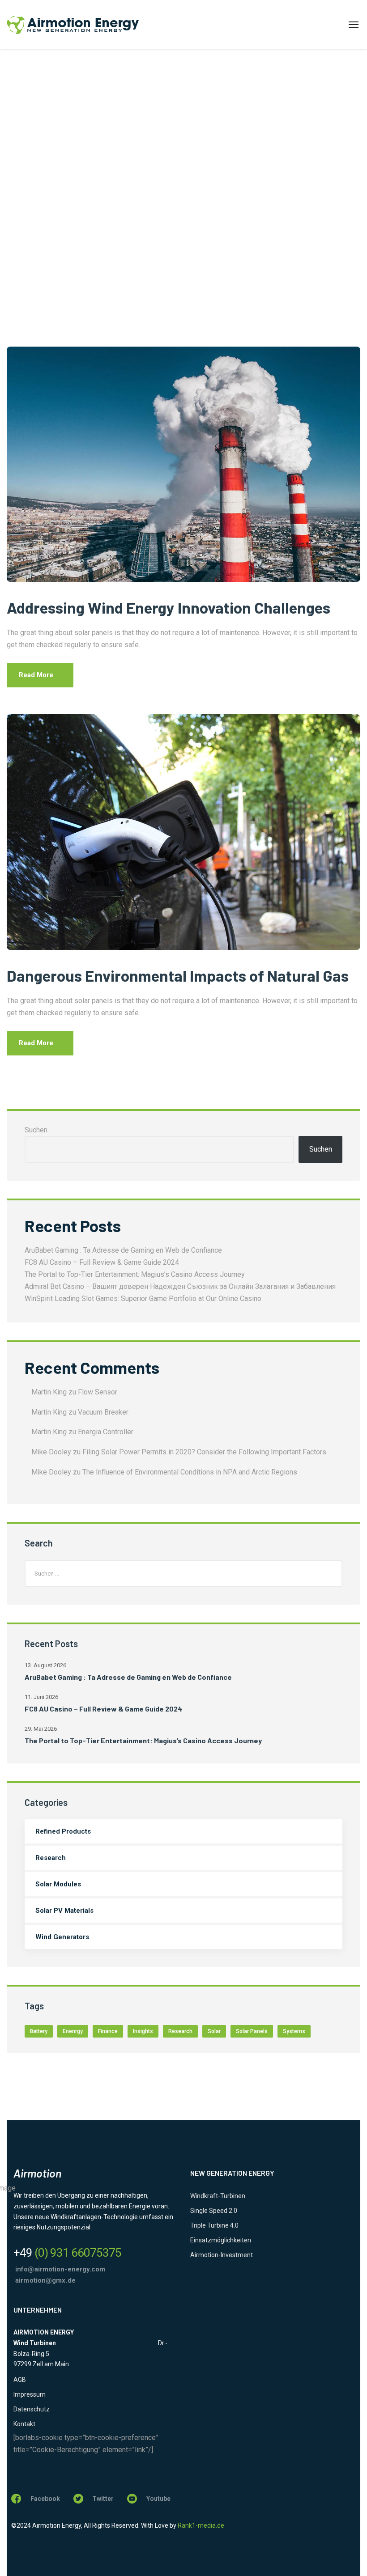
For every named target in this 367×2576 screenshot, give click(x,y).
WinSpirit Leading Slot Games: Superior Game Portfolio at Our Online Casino (143, 1299)
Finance (108, 2031)
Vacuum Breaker (103, 1412)
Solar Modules (58, 1884)
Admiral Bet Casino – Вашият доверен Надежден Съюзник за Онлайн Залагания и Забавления (180, 1286)
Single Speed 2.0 (214, 2211)
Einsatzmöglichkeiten (221, 2240)
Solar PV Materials (64, 1911)
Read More (36, 675)
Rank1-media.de (201, 2525)
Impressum (30, 2394)
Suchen (36, 1130)
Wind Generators (62, 1937)
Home (15, 233)
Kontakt (24, 2424)
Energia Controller (106, 1432)
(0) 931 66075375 (67, 2253)
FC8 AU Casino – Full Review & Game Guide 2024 (102, 1262)
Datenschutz (32, 2409)
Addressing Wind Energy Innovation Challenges (169, 607)
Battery (39, 2031)
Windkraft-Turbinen (218, 2196)
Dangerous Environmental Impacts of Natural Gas (178, 975)
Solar (214, 2031)
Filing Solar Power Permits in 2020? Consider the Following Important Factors (204, 1452)
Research (51, 1858)
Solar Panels (252, 2031)
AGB (20, 2380)
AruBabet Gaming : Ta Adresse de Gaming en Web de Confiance (123, 1250)
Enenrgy (73, 2031)
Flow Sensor (98, 1392)
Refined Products (63, 1831)
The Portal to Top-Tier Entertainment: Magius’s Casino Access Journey (135, 1274)
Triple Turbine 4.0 (214, 2225)
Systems (294, 2031)
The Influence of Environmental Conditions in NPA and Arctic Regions (190, 1472)
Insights (143, 2031)
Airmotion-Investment (222, 2255)
